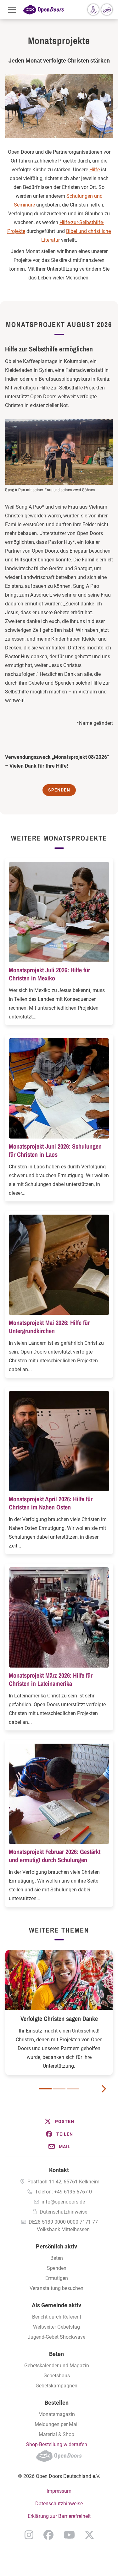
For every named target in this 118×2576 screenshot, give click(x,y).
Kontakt (59, 2170)
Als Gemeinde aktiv (56, 2305)
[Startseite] (44, 9)
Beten (57, 2258)
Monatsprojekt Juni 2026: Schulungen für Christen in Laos (55, 1150)
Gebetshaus (57, 2376)
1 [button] (45, 2089)
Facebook (48, 2535)
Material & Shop (56, 2434)
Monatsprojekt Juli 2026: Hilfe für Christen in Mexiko (49, 974)
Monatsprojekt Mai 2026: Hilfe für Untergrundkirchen (49, 1327)
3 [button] (73, 2089)
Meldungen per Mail (57, 2424)
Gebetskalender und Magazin (57, 2366)
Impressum (59, 2491)
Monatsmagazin (57, 2414)
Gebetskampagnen (56, 2386)
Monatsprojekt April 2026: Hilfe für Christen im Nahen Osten (51, 1503)
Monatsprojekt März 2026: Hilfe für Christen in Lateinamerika (51, 1679)
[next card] (104, 2088)
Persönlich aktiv (56, 2246)
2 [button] (59, 2089)
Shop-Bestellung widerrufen (57, 2444)
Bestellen (57, 2403)
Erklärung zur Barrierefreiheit (59, 2516)
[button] (59, 2121)
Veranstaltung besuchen (56, 2288)
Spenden (57, 2268)
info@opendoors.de (63, 2202)
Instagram (29, 2535)
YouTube (69, 2535)
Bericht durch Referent (57, 2317)
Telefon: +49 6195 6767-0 (63, 2192)
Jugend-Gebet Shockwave (56, 2337)
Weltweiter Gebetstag (56, 2327)
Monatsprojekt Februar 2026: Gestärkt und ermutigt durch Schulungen (55, 1856)
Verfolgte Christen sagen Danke (59, 2019)
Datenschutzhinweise (63, 2212)
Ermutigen (57, 2278)
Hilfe (95, 170)
